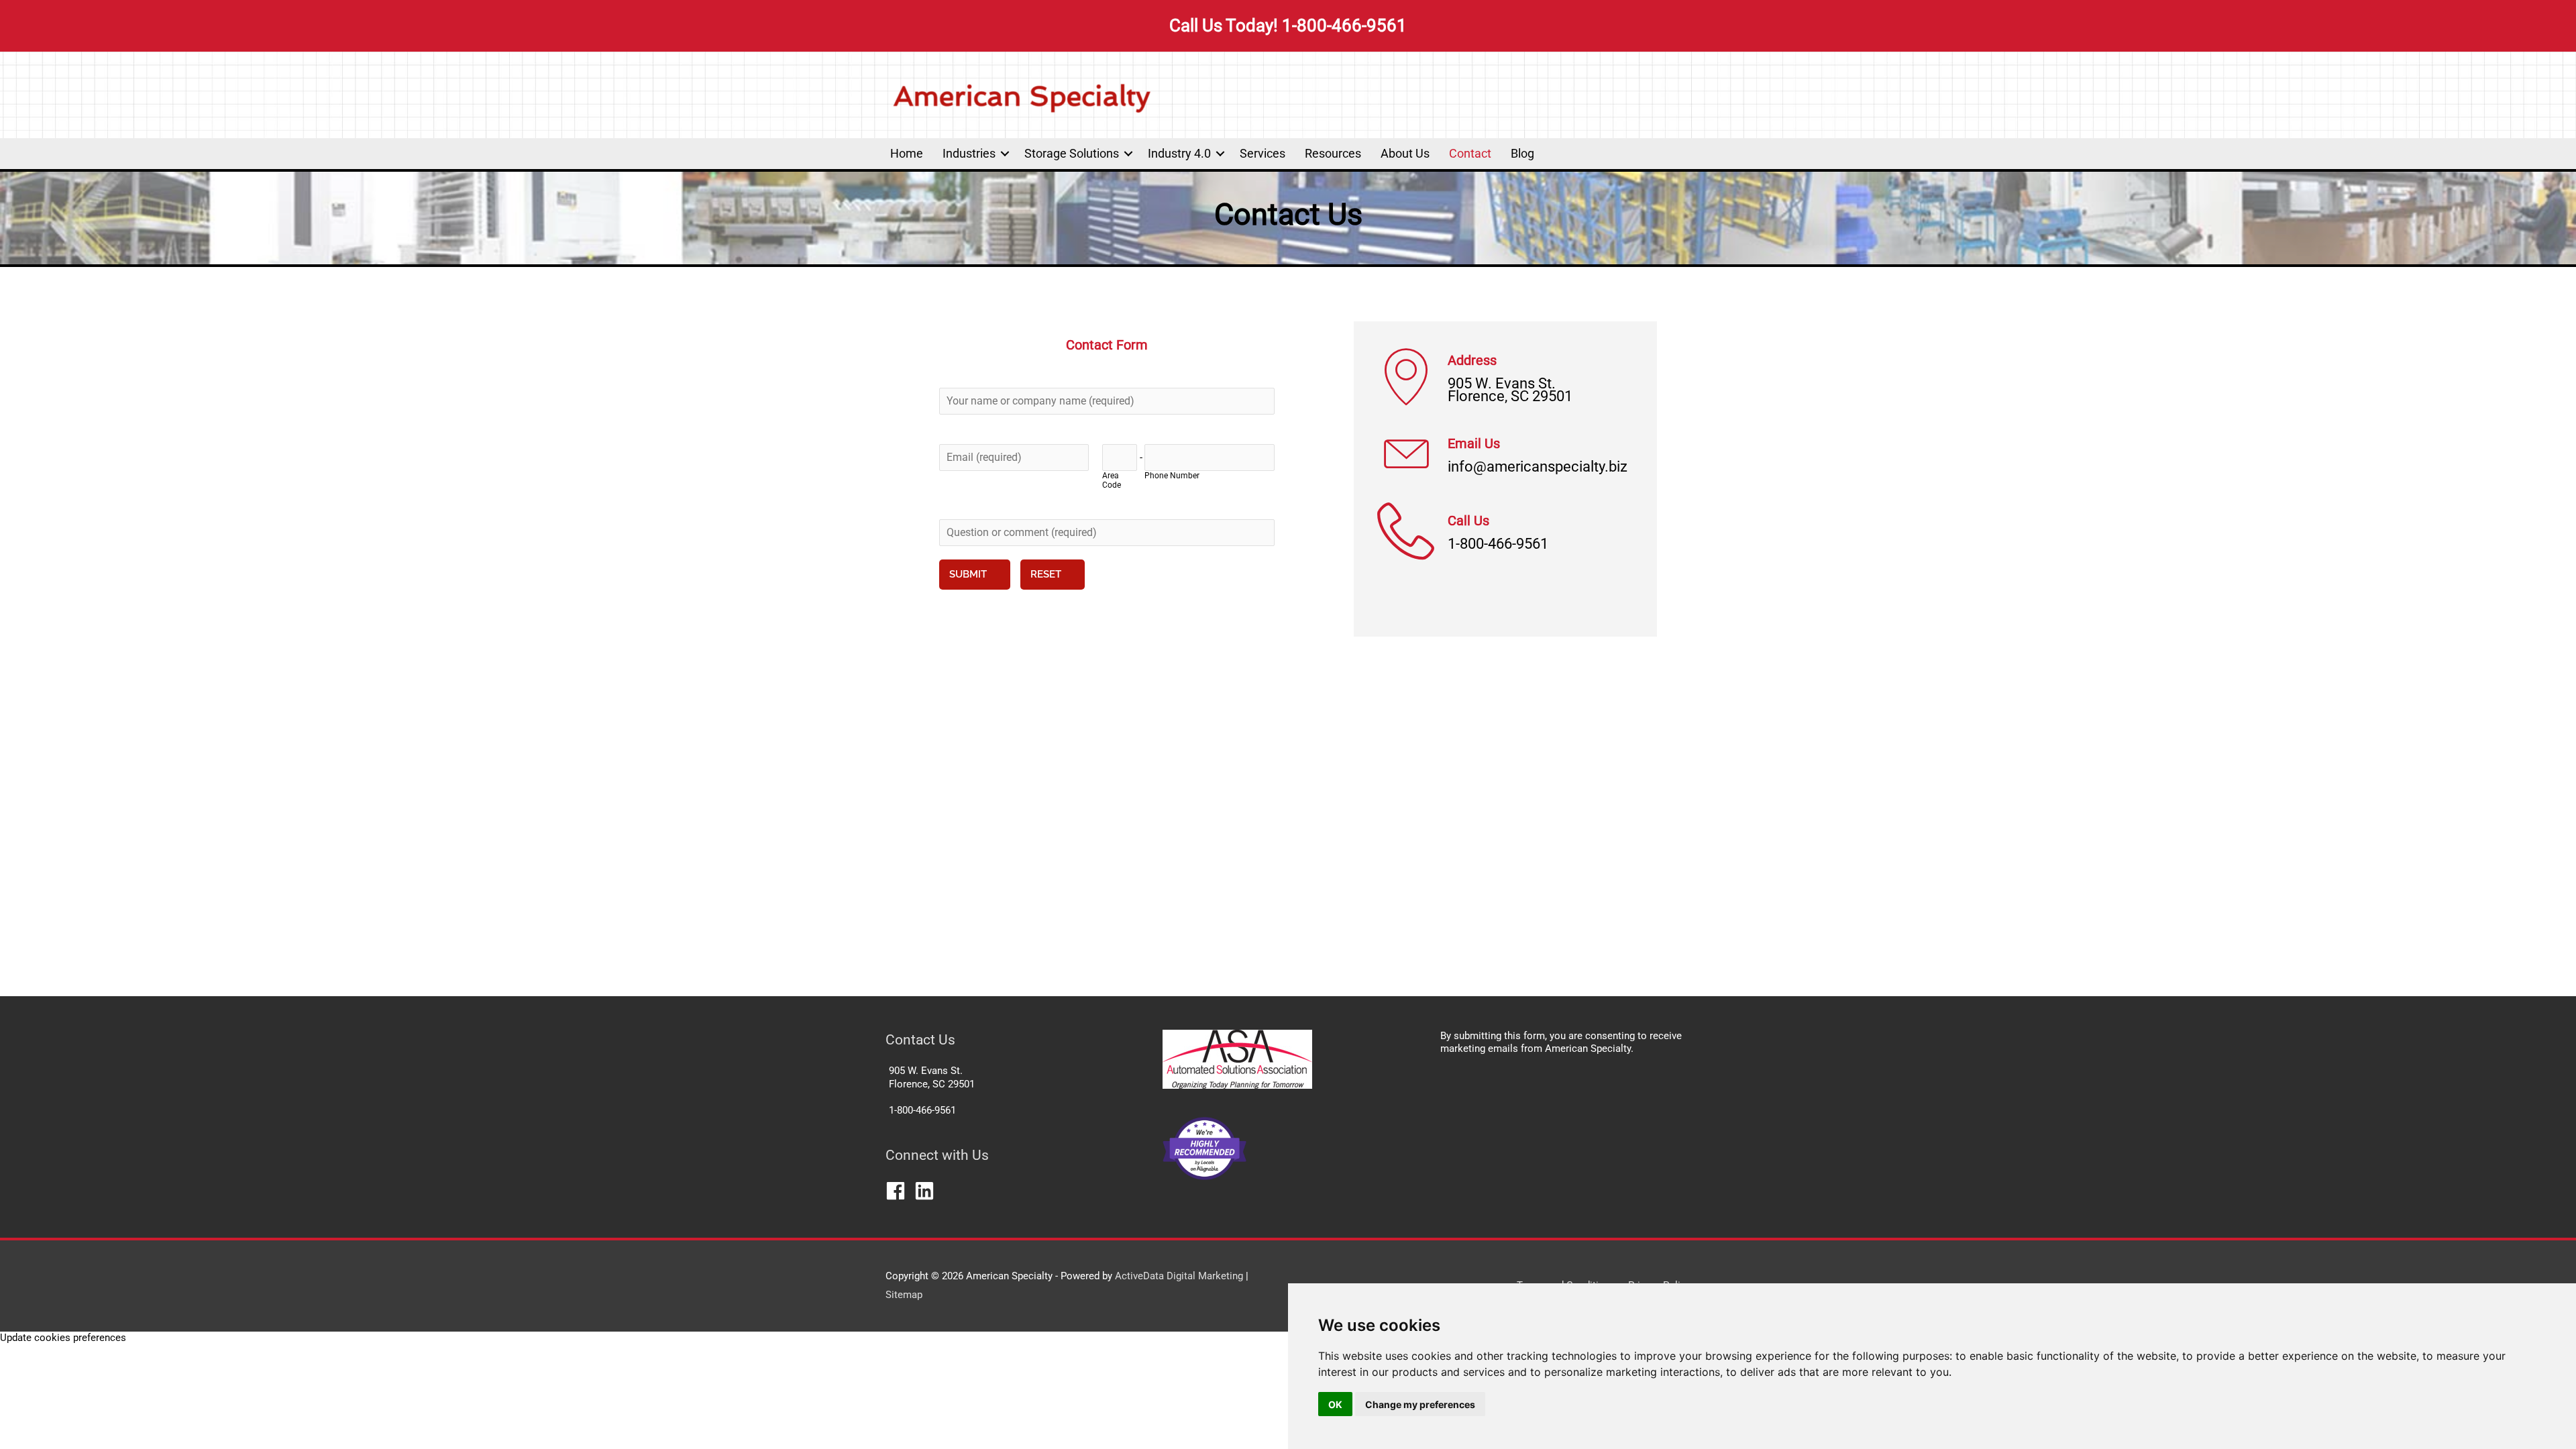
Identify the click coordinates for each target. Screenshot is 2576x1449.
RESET (1046, 574)
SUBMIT (968, 574)
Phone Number (1172, 476)
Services (1263, 153)
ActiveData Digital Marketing (1180, 1276)
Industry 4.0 (1179, 153)
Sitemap (904, 1295)
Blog (1522, 153)
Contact (1470, 153)
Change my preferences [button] (1420, 1404)
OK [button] (1335, 1404)
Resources (1333, 153)
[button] (1005, 154)
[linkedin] (927, 1191)
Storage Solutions (1072, 153)
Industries (969, 153)
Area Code (1112, 480)
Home (907, 153)
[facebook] (899, 1191)
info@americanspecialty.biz (1538, 467)
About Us (1405, 153)
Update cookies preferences (63, 1338)
